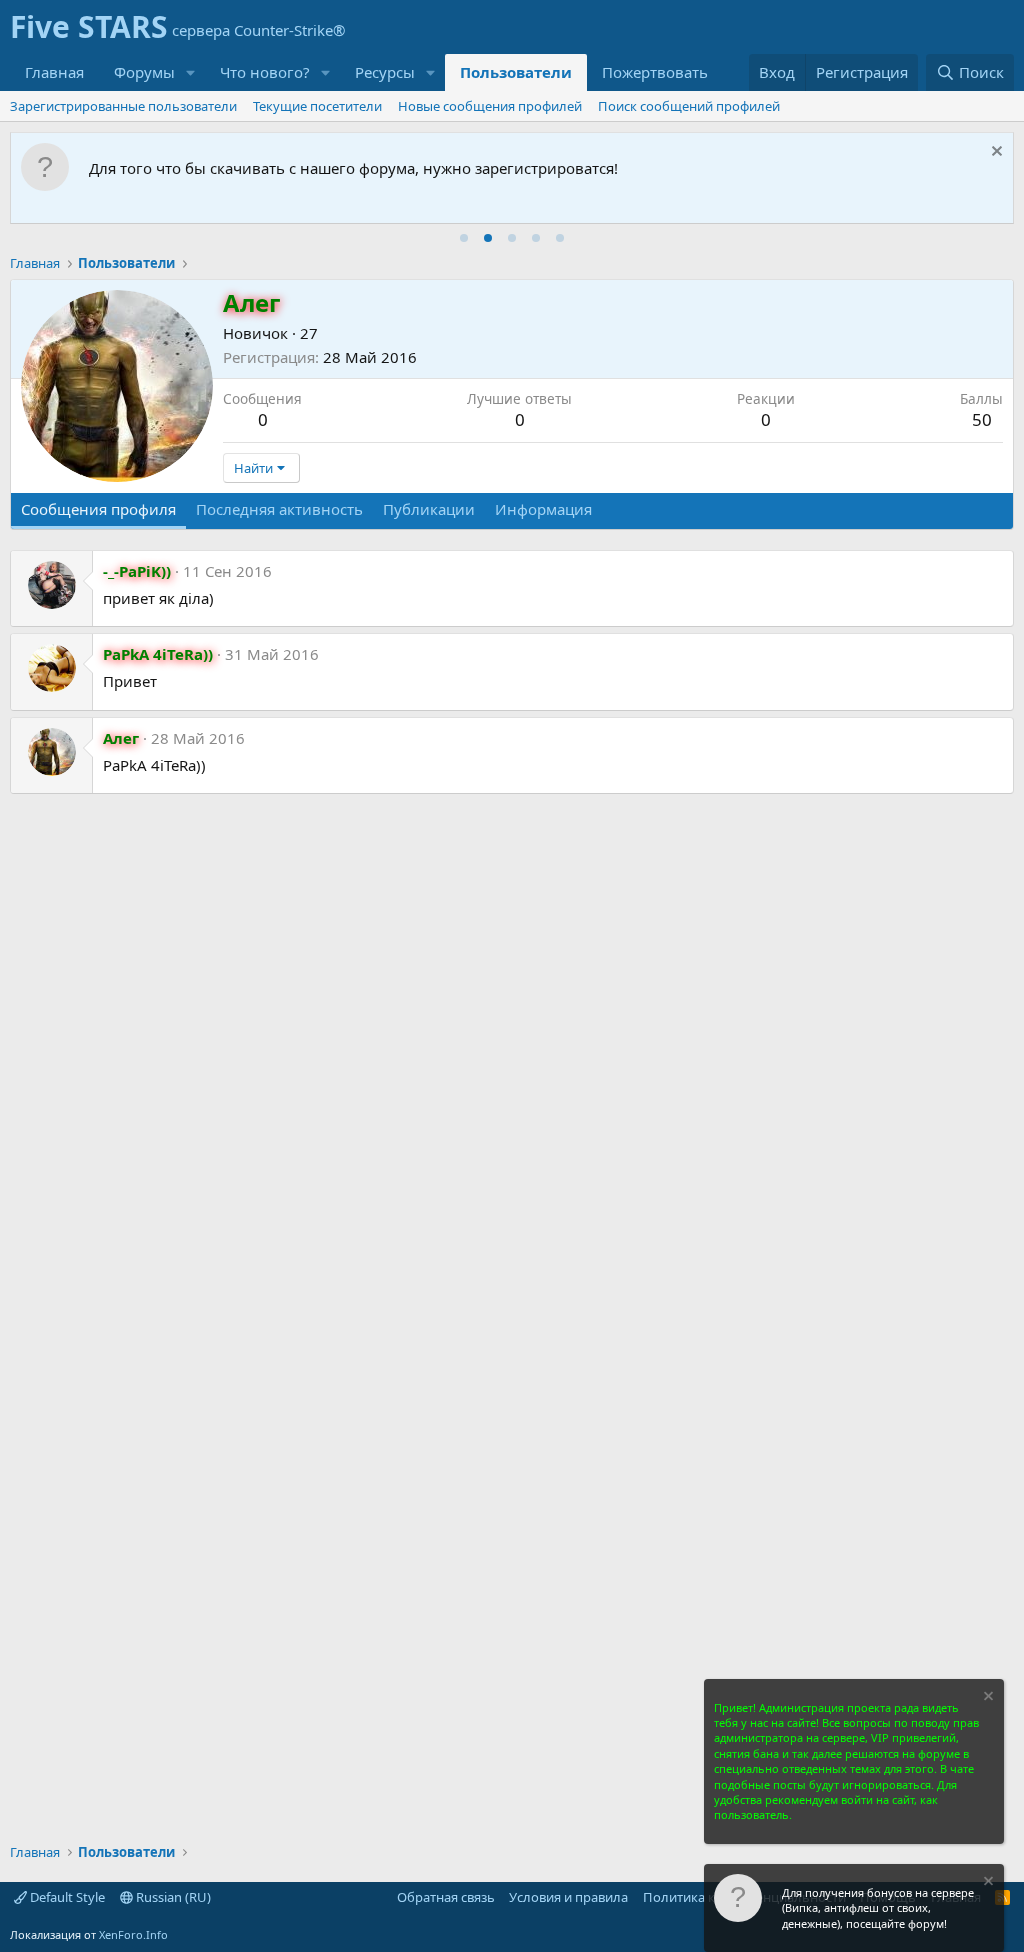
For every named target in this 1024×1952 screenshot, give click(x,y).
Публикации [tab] (429, 509)
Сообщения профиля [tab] (98, 509)
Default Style (66, 1897)
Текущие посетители (317, 106)
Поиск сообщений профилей (689, 106)
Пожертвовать (655, 72)
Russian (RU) (172, 1897)
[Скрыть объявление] (994, 153)
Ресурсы (385, 72)
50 (982, 419)
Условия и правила (568, 1897)
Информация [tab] (543, 509)
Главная (54, 72)
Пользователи (516, 72)
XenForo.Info (133, 1934)
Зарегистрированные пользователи (123, 106)
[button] (191, 72)
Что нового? (265, 72)
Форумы (144, 72)
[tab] (464, 238)
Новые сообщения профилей (490, 106)
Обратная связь (446, 1897)
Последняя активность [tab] (279, 509)
